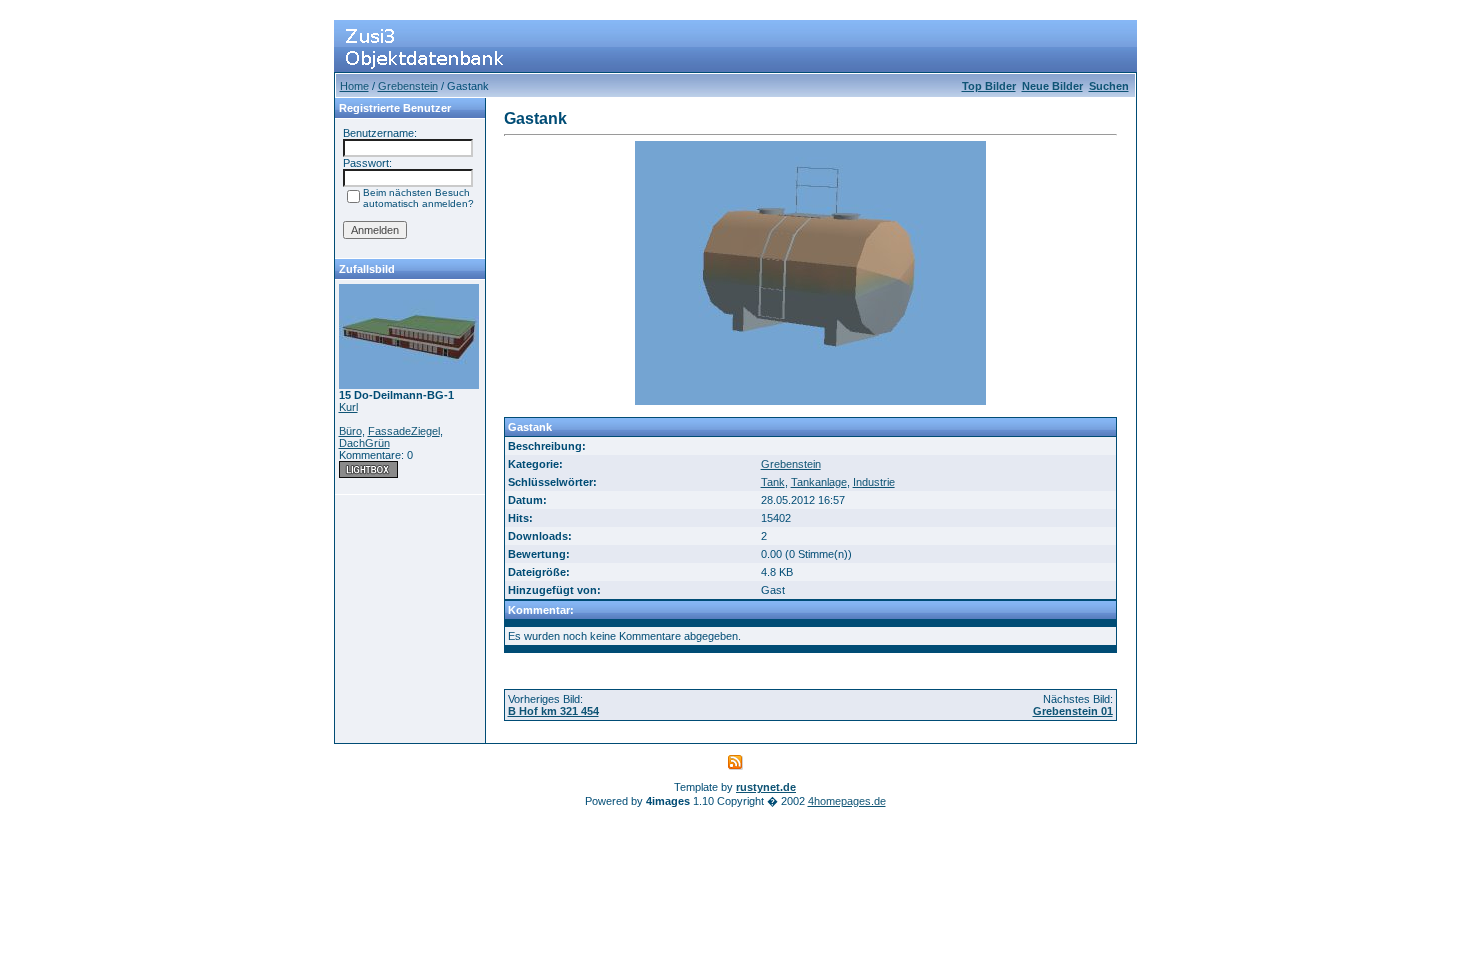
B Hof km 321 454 (553, 711)
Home (354, 86)
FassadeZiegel (404, 431)
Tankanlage (819, 482)
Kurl (348, 407)
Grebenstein (408, 86)
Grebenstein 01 (1073, 711)
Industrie (874, 482)
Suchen (1109, 86)
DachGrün (364, 443)
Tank (773, 482)
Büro (350, 431)
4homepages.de (847, 801)
